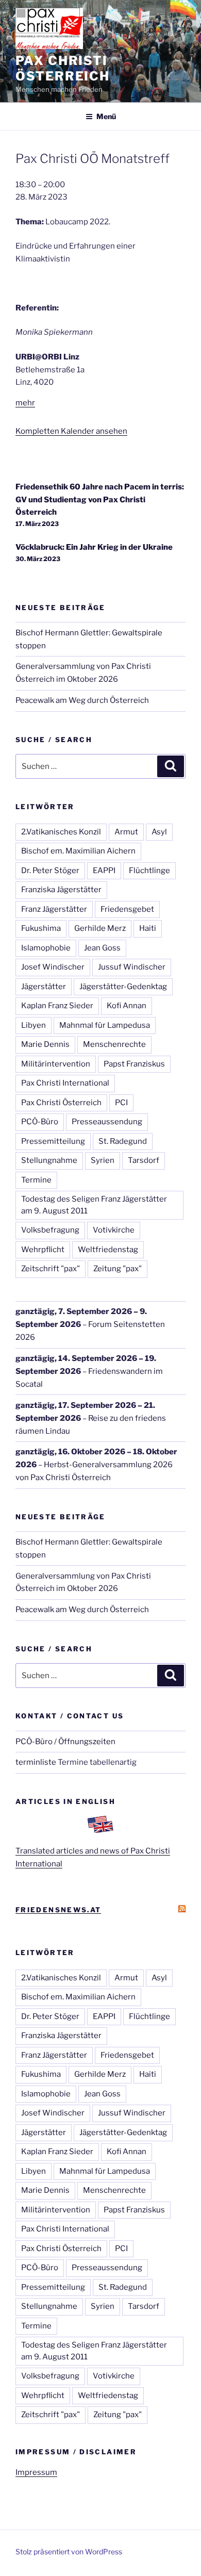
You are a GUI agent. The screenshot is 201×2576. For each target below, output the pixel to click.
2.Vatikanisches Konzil (61, 832)
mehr (25, 403)
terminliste (36, 1762)
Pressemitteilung (53, 1141)
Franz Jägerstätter (54, 909)
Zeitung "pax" (118, 1269)
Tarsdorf (144, 1160)
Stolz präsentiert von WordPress (69, 2552)
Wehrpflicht (43, 1250)
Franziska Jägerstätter (61, 890)
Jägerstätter (44, 987)
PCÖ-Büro (40, 1122)
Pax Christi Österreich (63, 68)
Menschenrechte (114, 1044)
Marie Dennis (45, 1044)
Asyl (159, 832)
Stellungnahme (49, 1160)
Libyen (33, 1025)
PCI (121, 1103)
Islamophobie (46, 948)
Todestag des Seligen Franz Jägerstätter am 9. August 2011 (94, 1205)
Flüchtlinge (149, 871)
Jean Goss (102, 948)
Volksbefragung (50, 1230)
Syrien (103, 1160)
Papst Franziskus (134, 1064)
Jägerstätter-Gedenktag (123, 987)
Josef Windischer (53, 967)
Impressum (36, 2472)
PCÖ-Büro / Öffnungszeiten (65, 1742)
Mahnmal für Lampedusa (105, 1025)
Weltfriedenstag (108, 1250)
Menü (106, 116)
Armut (126, 832)
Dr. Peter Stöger (50, 871)
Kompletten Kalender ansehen (71, 431)
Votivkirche (114, 1230)
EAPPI (104, 871)
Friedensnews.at (58, 1910)
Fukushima (41, 928)
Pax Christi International (65, 1083)
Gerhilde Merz (100, 928)
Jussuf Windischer (132, 967)
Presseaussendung (107, 1122)
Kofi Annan (127, 1006)
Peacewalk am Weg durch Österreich (82, 700)
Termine (36, 1180)
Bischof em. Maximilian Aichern (78, 851)
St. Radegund (123, 1141)
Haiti (148, 928)
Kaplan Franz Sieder (57, 1006)
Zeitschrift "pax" (51, 1269)
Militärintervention (56, 1064)
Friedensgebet (127, 909)
